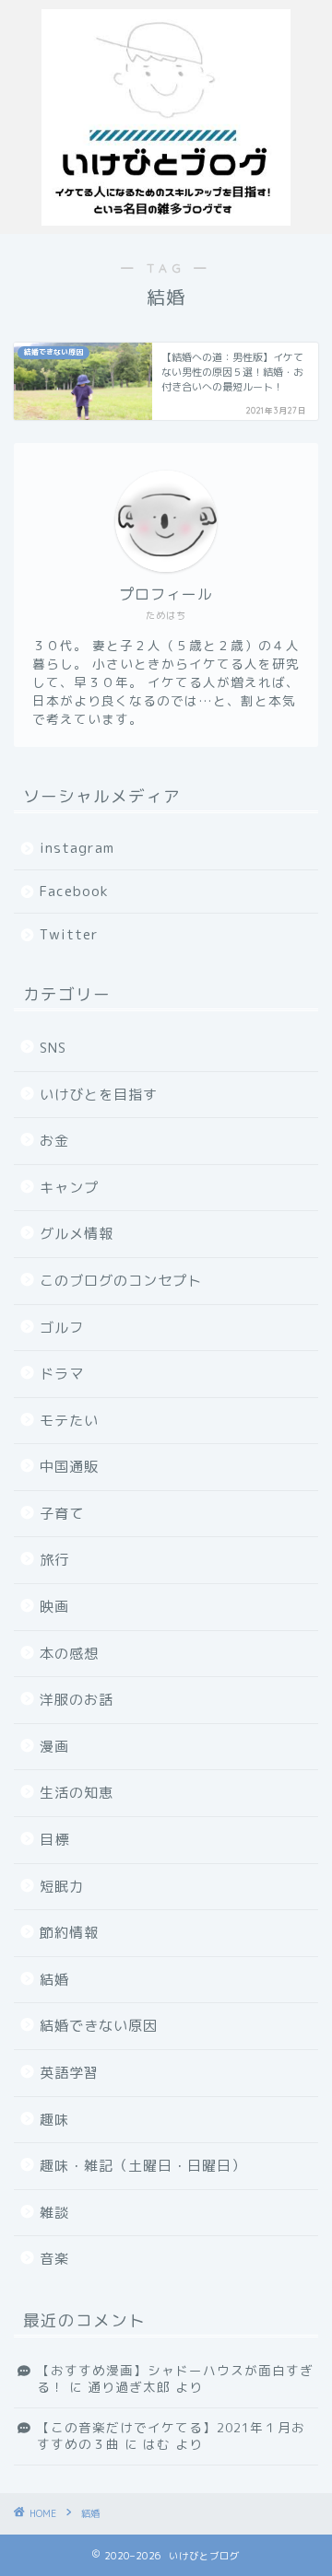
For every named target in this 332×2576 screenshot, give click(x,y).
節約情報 (69, 1933)
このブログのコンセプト (121, 1281)
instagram (77, 848)
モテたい (69, 1421)
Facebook (74, 891)
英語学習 (69, 2073)
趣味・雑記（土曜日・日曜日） (143, 2166)
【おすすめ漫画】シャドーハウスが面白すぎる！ (175, 2378)
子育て (62, 1514)
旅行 (54, 1560)
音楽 (54, 2259)
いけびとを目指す (99, 1095)
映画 (54, 1607)
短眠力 (62, 1887)
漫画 (54, 1747)
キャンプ (69, 1188)
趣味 (54, 2120)
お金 (54, 1141)
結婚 (54, 1980)
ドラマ (62, 1374)
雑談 (54, 2213)
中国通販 (69, 1467)
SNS (53, 1048)
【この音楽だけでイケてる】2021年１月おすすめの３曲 (171, 2436)
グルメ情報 (77, 1234)
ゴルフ (62, 1328)
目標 (54, 1840)
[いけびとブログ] (166, 219)
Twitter (69, 934)
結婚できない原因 (99, 2026)
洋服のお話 (77, 1700)
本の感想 (69, 1654)
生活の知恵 (77, 1793)
